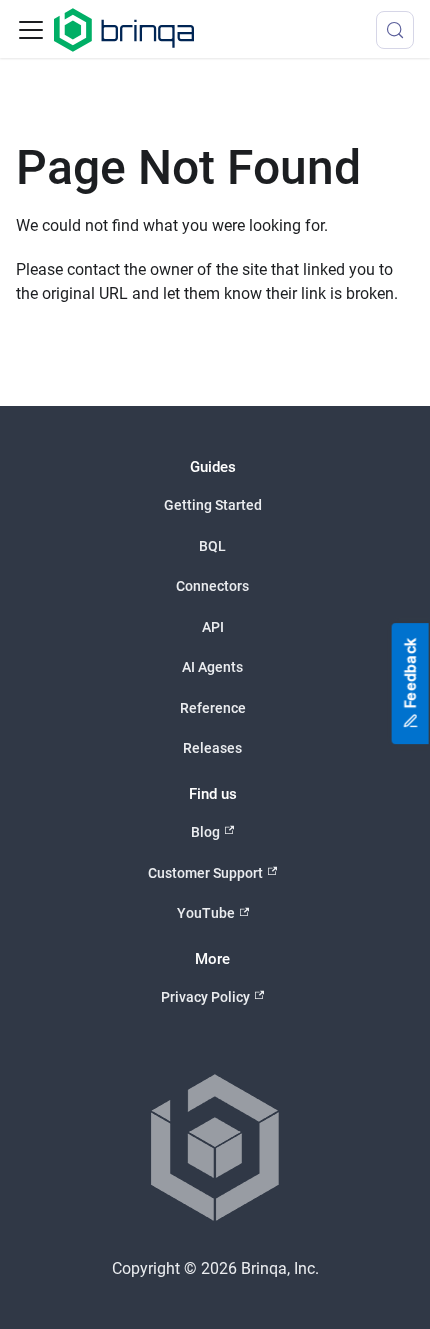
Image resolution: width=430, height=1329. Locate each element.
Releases (212, 748)
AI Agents (212, 667)
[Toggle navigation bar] (31, 30)
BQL (212, 546)
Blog (205, 832)
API (213, 627)
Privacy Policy (205, 997)
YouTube (206, 913)
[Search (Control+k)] (395, 30)
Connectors (212, 586)
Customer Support (205, 873)
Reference (213, 708)
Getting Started (213, 505)
